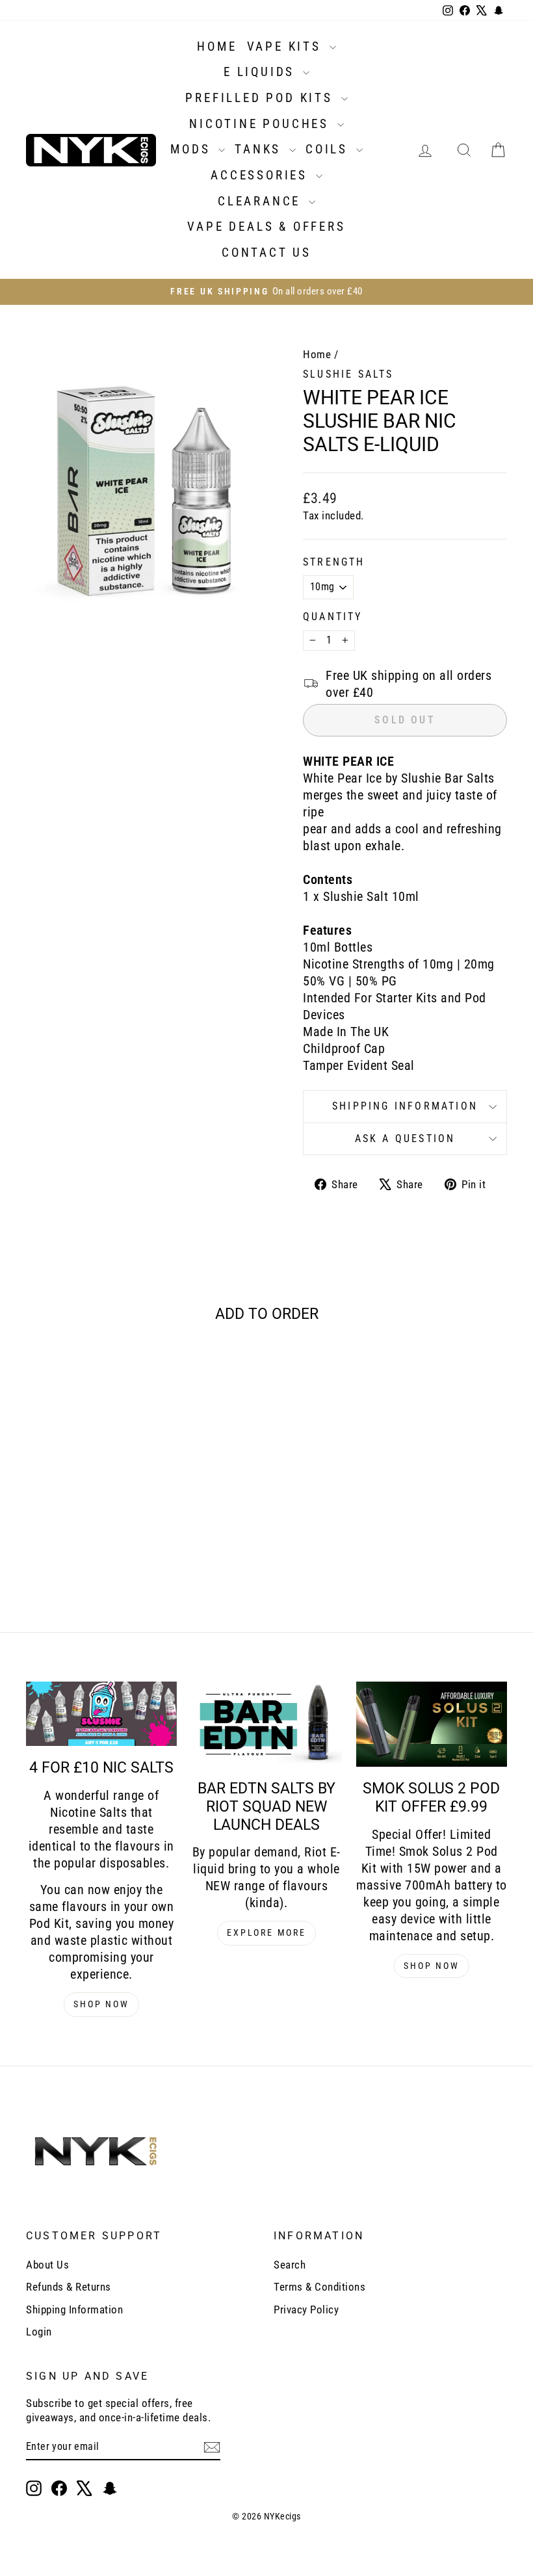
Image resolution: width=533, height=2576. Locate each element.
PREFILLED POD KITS (261, 98)
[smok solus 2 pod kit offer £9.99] (432, 1724)
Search (290, 2265)
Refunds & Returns (69, 2287)
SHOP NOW (101, 2004)
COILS (329, 149)
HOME (217, 46)
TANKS (260, 149)
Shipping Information (74, 2309)
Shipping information (405, 1106)
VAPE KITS (287, 46)
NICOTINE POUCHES (262, 124)
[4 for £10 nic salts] (101, 1714)
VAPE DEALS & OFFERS (266, 227)
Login (39, 2332)
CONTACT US (266, 253)
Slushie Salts (348, 374)
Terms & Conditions (319, 2287)
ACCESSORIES (262, 175)
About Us (47, 2265)
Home (317, 354)
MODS (193, 149)
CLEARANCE (262, 201)
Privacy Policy (306, 2309)
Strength (334, 562)
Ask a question (405, 1138)
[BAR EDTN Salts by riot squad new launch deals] (266, 1724)
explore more (266, 1932)
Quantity (333, 617)
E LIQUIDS (262, 72)
